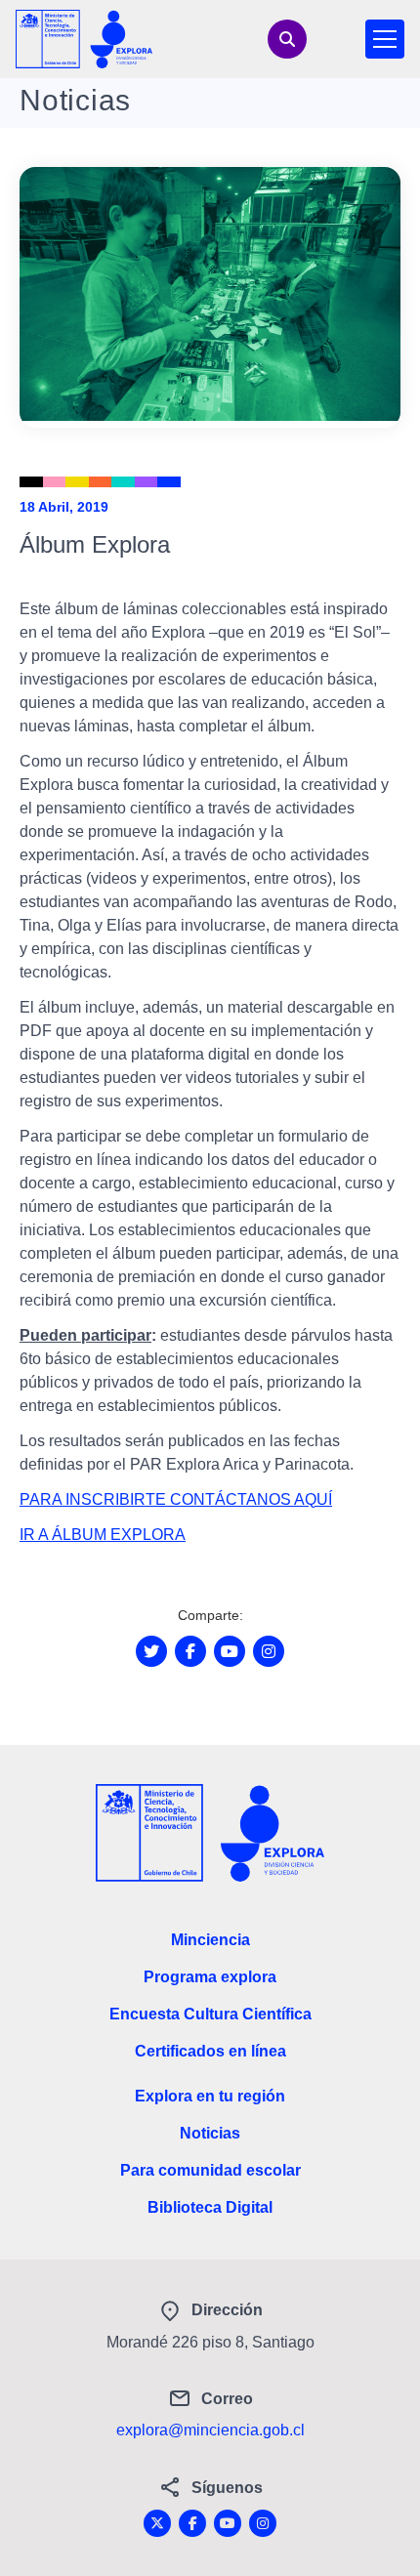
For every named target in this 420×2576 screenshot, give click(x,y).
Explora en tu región (210, 2096)
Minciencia (210, 1940)
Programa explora (210, 1977)
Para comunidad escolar (210, 2170)
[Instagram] (263, 2523)
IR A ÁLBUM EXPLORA (103, 1535)
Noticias (210, 2133)
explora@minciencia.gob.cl (210, 2430)
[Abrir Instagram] (269, 1651)
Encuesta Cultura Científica (210, 2014)
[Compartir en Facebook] (190, 1651)
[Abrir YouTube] (230, 1651)
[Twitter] (157, 2523)
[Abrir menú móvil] (385, 39)
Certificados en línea (210, 2051)
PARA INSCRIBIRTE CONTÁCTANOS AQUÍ (176, 1499)
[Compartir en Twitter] (151, 1651)
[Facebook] (192, 2523)
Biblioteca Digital (210, 2207)
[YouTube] (228, 2523)
